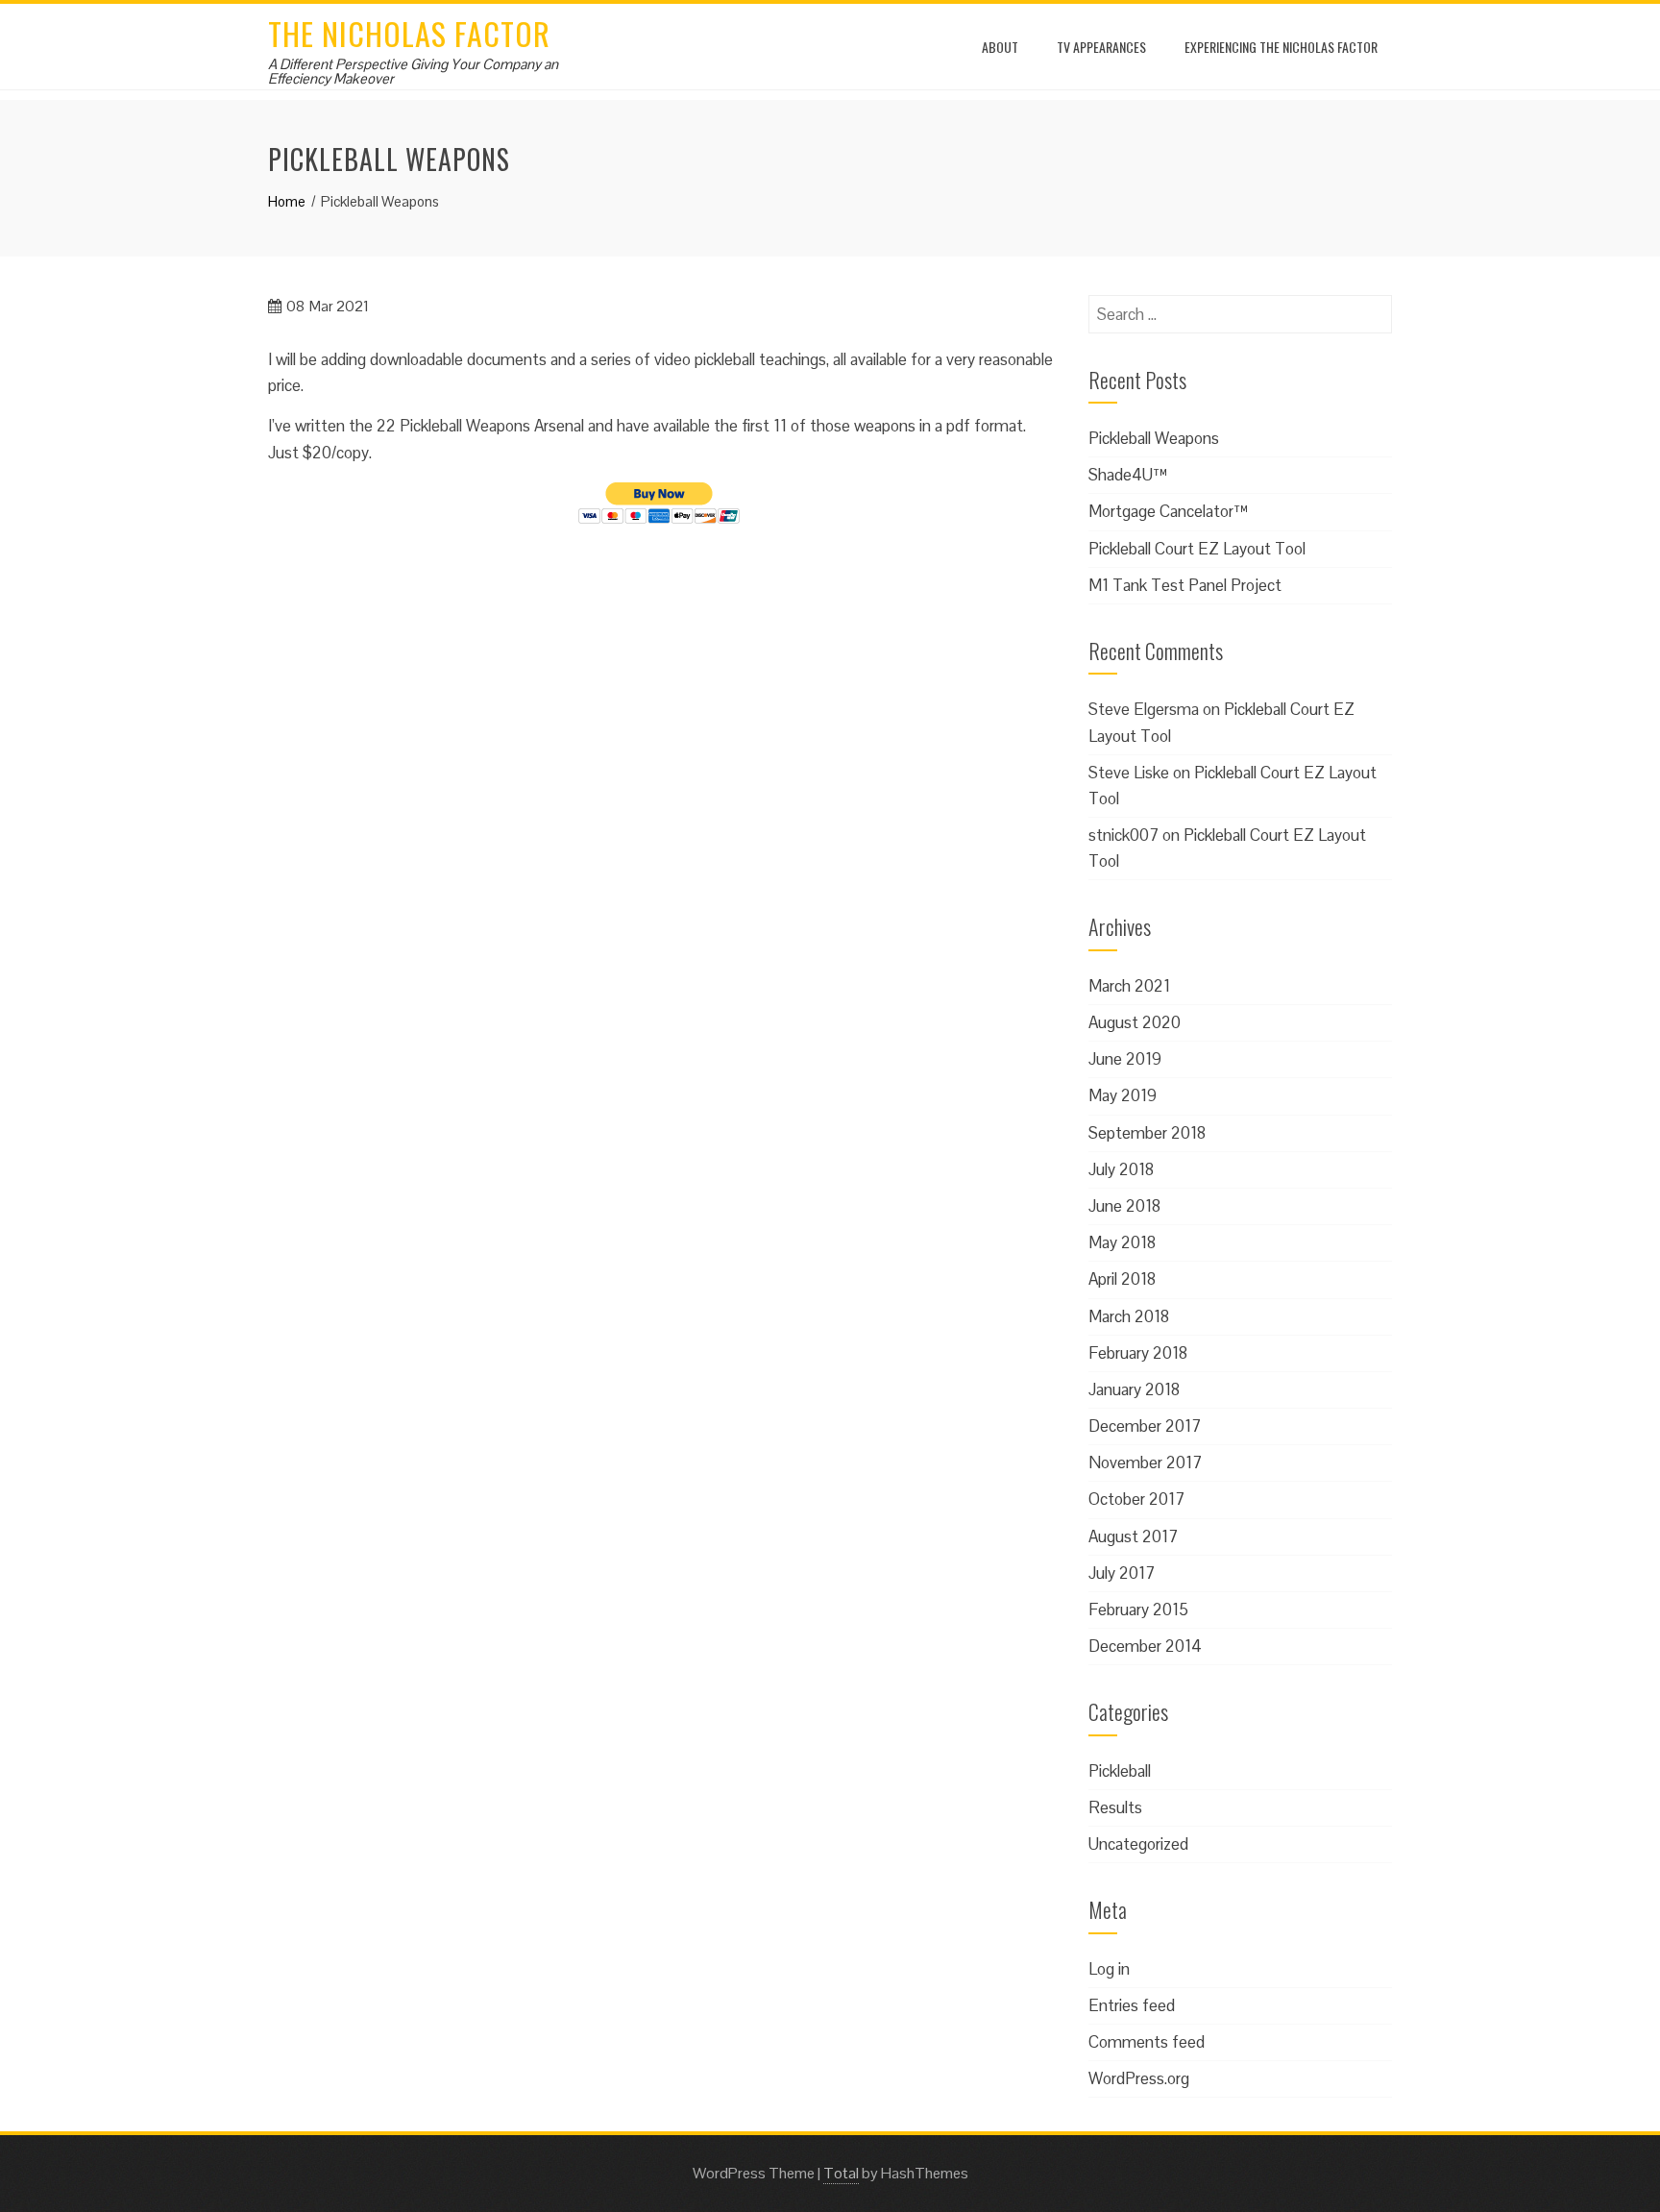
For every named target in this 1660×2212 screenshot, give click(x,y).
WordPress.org (1139, 2078)
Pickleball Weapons (1154, 438)
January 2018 (1134, 1389)
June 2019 (1125, 1059)
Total (841, 2173)
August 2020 (1135, 1022)
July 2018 (1121, 1169)
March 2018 (1129, 1316)
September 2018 (1147, 1133)
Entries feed (1132, 2005)
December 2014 (1145, 1646)
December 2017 (1145, 1426)
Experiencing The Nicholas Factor (1281, 47)
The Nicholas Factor (409, 33)
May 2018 (1122, 1242)
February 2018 (1138, 1353)
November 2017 (1145, 1462)
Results (1115, 1807)
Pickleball (1120, 1771)
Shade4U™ (1128, 475)
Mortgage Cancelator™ (1168, 511)
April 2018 (1122, 1279)
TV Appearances (1101, 47)
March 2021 (1129, 986)
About (1000, 47)
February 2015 (1138, 1610)
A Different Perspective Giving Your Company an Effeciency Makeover (413, 71)
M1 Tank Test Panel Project (1185, 585)
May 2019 (1123, 1095)
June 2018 (1124, 1206)
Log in (1109, 1969)
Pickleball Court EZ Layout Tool (1197, 549)
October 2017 (1136, 1499)
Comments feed (1147, 2042)
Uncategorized (1138, 1844)
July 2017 (1122, 1573)
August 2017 (1133, 1536)
